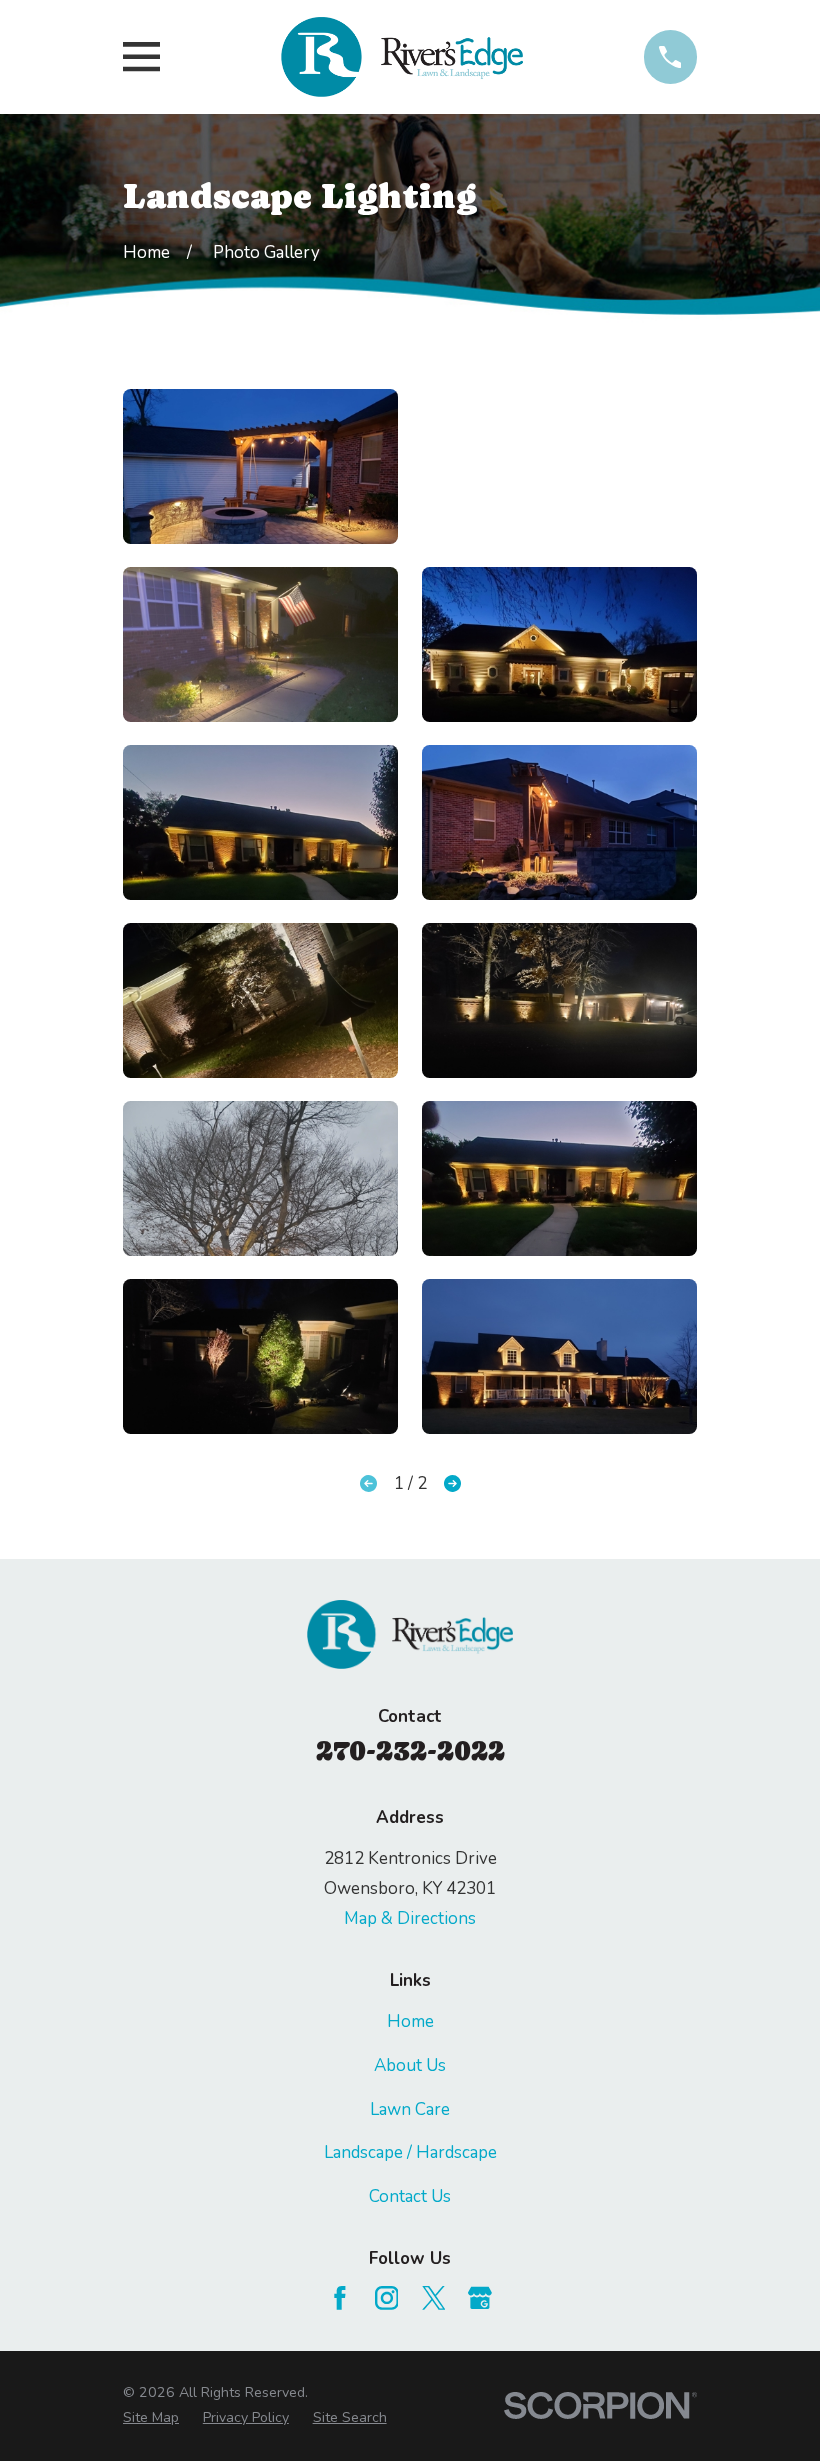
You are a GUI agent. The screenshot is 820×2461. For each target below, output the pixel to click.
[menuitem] (151, 2418)
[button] (260, 466)
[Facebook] (340, 2298)
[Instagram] (387, 2298)
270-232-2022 (410, 1750)
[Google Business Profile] (480, 2298)
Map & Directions (410, 1918)
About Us (410, 2065)
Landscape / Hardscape (410, 2152)
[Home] (401, 57)
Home (410, 2021)
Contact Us (410, 2196)
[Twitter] (434, 2298)
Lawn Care (410, 2109)
